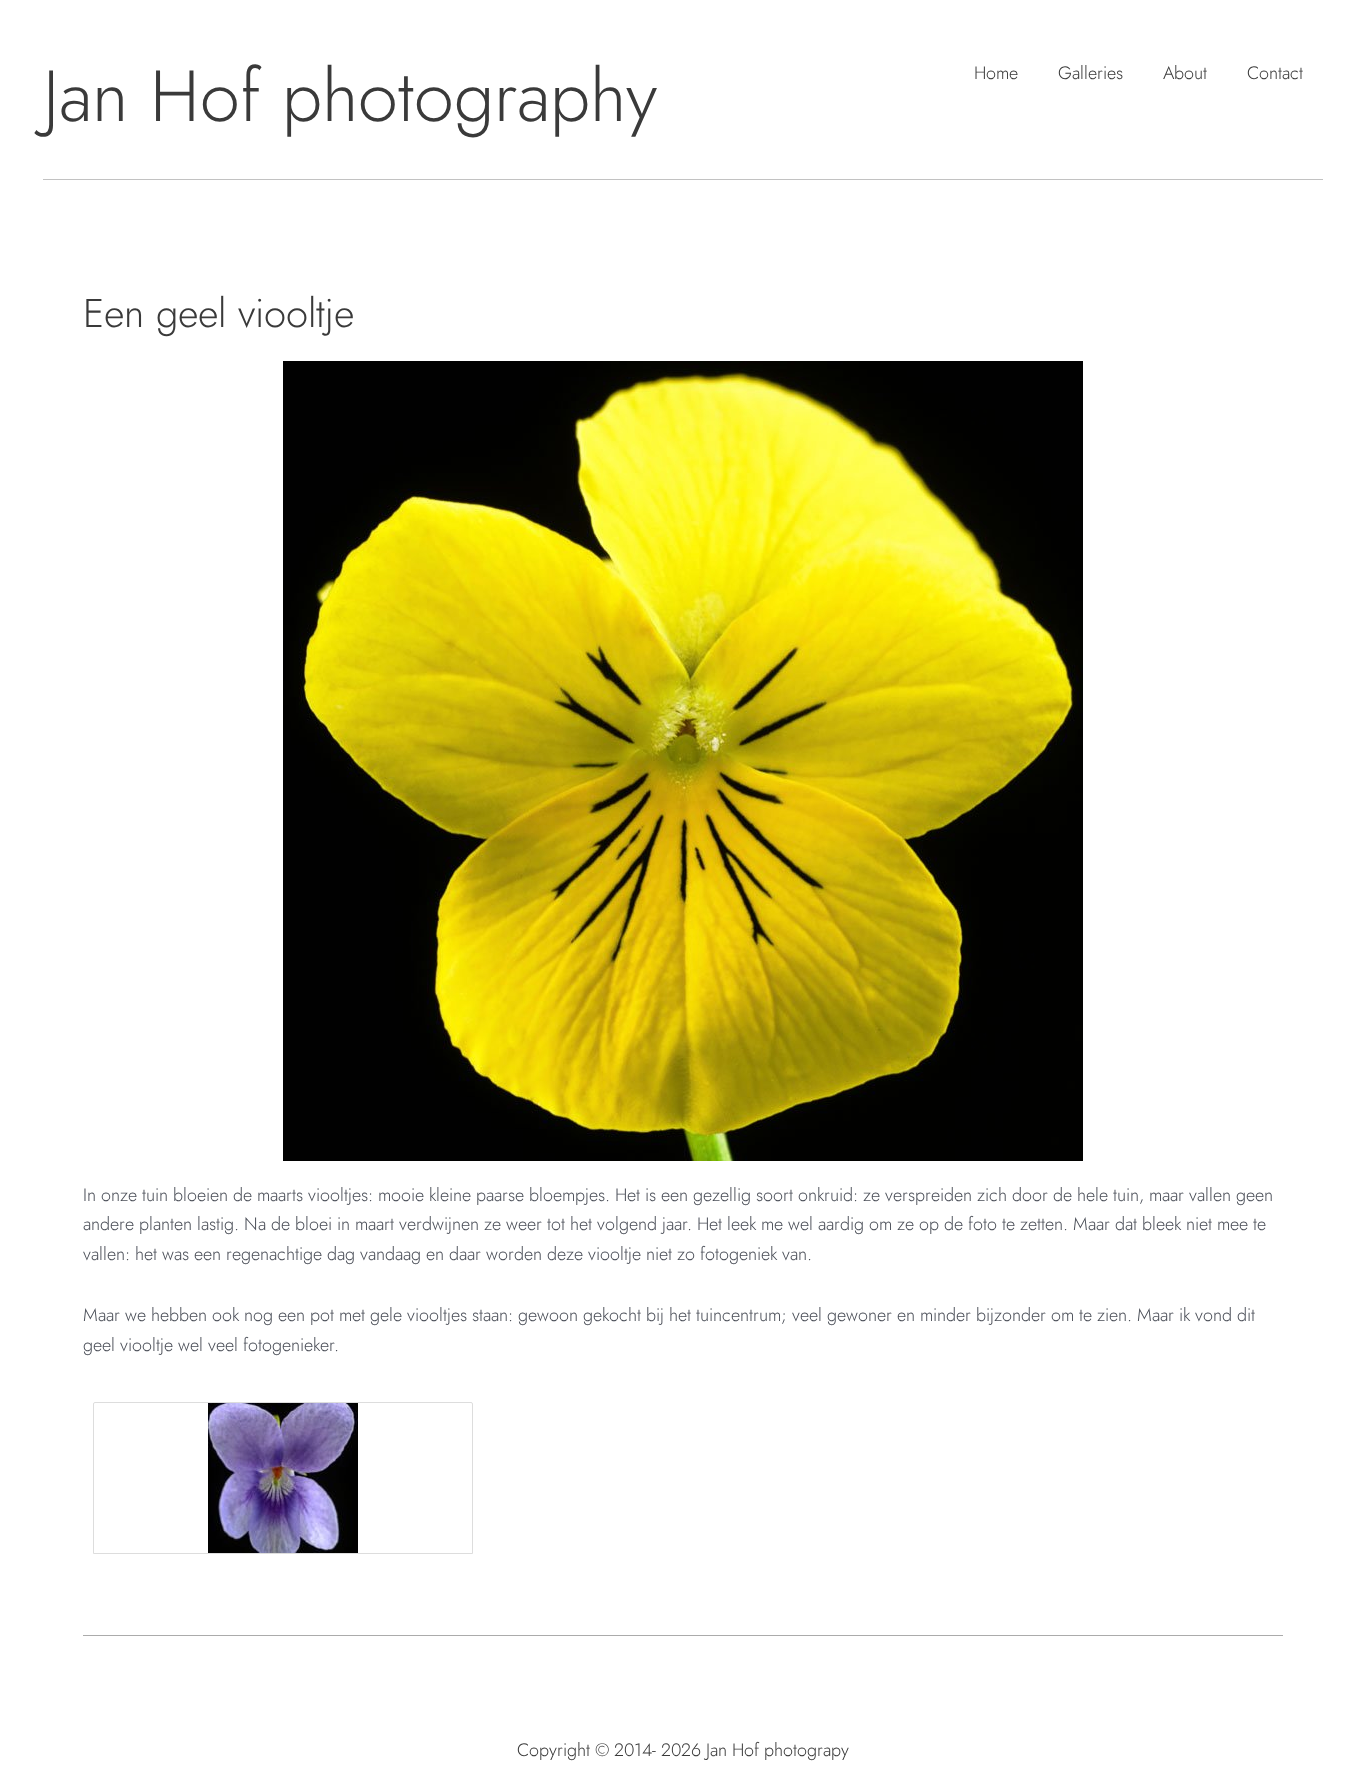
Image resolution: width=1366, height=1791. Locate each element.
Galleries (1090, 73)
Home (996, 73)
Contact (1275, 73)
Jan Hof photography (350, 96)
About (1185, 73)
